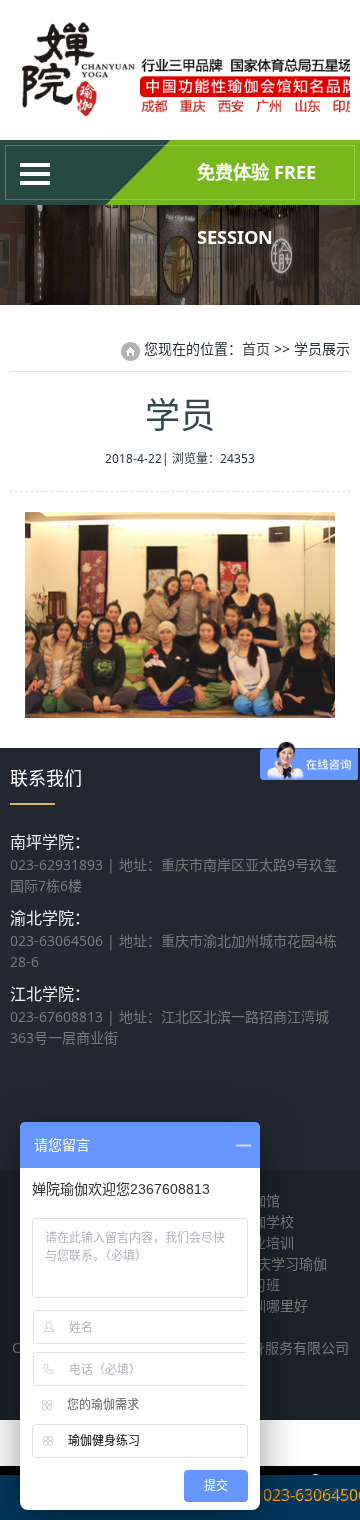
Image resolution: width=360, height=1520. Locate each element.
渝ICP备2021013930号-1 (282, 1494)
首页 (256, 348)
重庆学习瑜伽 (285, 1263)
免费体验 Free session (256, 182)
